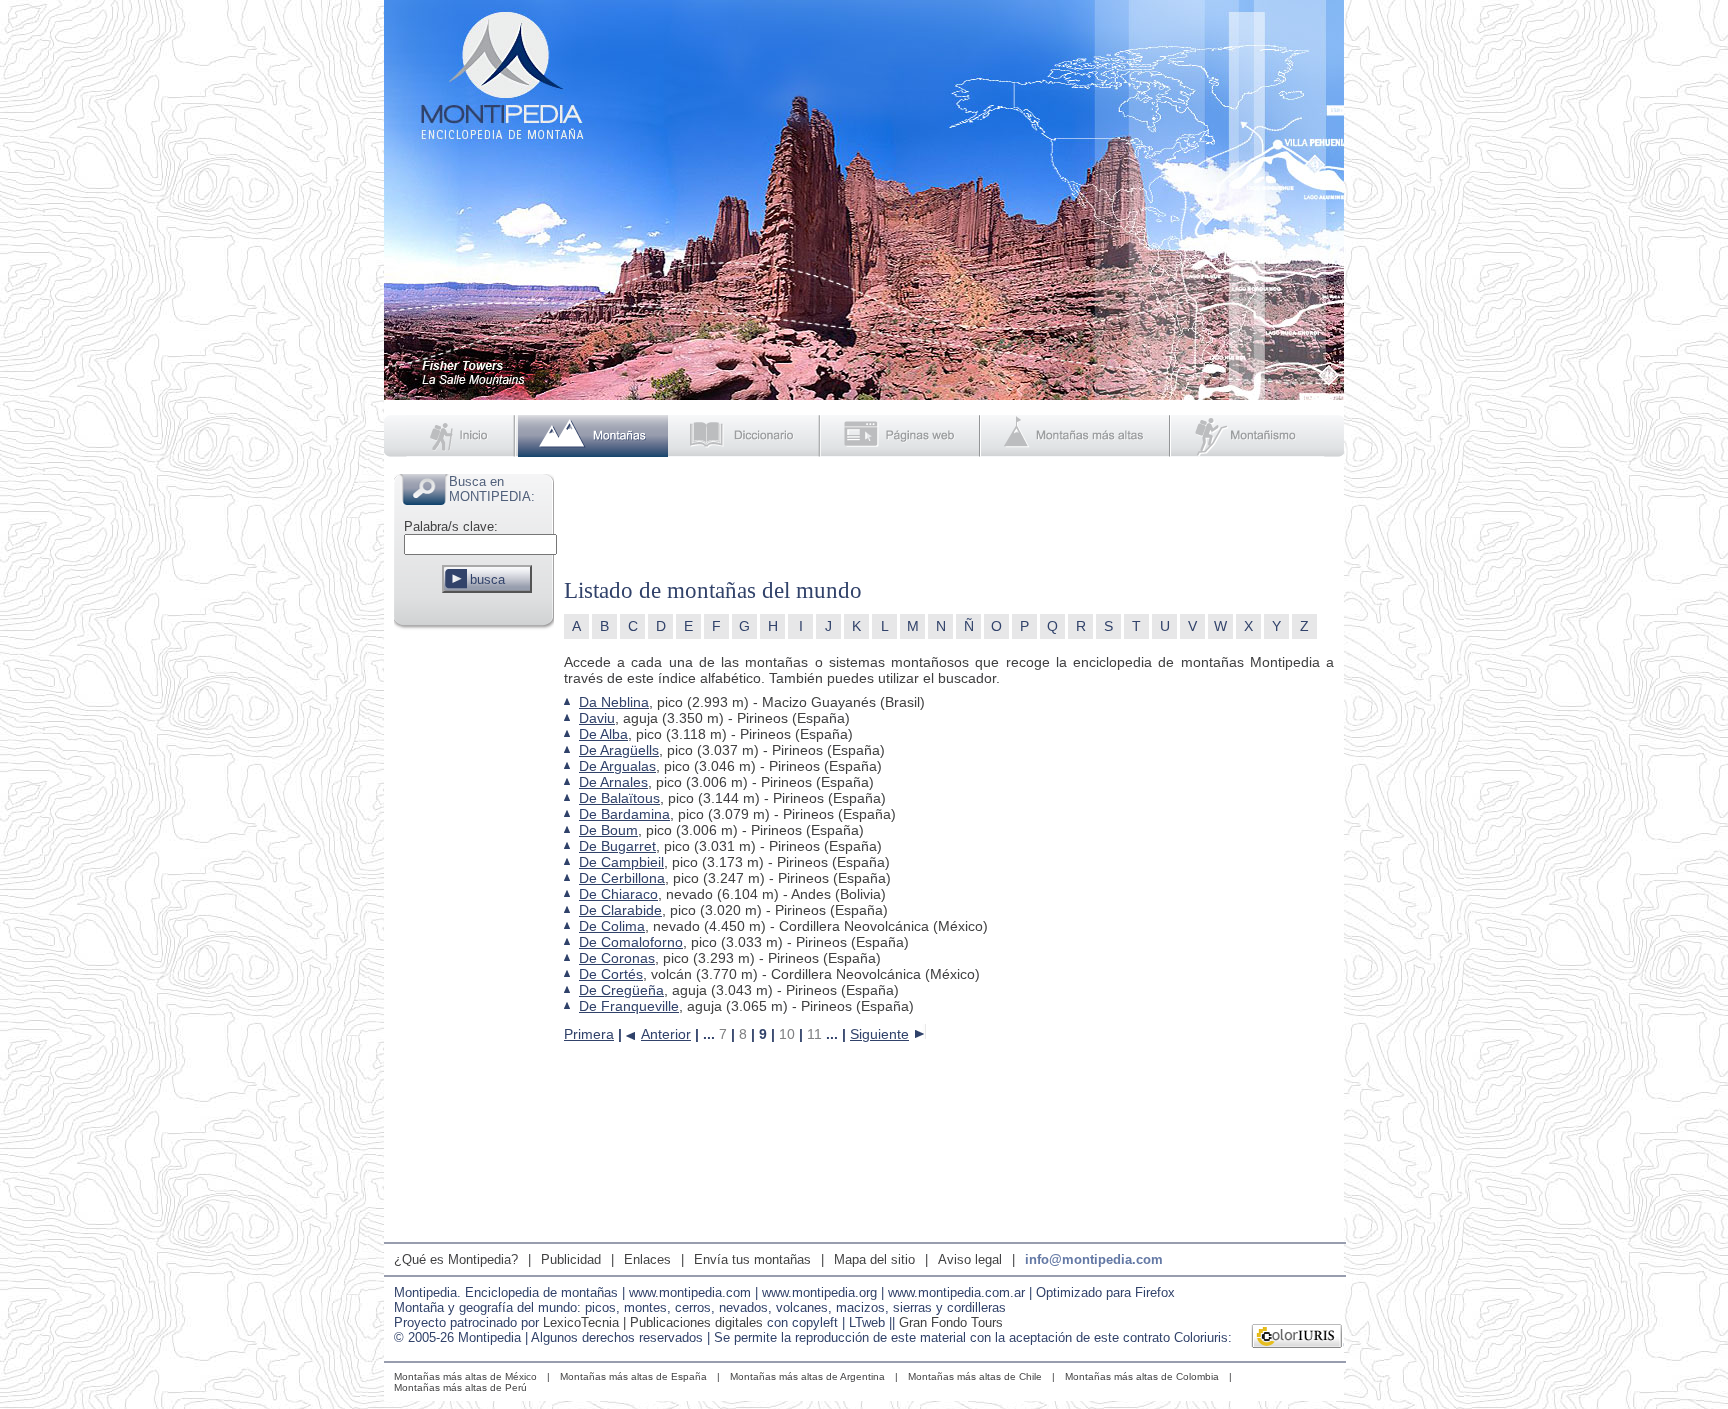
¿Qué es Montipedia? (456, 1259)
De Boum (608, 830)
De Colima (612, 926)
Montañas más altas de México (465, 1376)
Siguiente (879, 1033)
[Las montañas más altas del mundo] (1077, 436)
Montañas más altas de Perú (460, 1387)
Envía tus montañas (752, 1259)
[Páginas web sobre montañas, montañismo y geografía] (902, 436)
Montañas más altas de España (633, 1376)
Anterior (666, 1033)
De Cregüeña (621, 990)
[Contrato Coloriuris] (1297, 1338)
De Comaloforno (631, 942)
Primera (589, 1033)
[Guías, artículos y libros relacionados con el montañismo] (1258, 436)
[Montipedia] (451, 436)
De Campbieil (621, 862)
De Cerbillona (622, 878)
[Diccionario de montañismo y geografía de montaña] (745, 436)
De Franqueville (629, 1006)
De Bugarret (617, 846)
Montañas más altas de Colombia (1142, 1376)
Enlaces (647, 1259)
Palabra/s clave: (451, 526)
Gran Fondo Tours (951, 1322)
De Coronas (617, 958)
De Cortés (611, 974)
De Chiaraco (618, 894)
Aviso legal (970, 1259)
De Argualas (617, 766)
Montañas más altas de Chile (975, 1376)
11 (814, 1034)
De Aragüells (619, 750)
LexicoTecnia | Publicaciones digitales (653, 1322)
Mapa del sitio (874, 1259)
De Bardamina (624, 814)
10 (787, 1034)
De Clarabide (620, 910)
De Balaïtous (619, 798)
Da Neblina (614, 702)
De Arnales (613, 782)
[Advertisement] (474, 934)
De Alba (603, 734)
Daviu (597, 718)
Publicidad (571, 1259)
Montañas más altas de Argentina (807, 1376)
